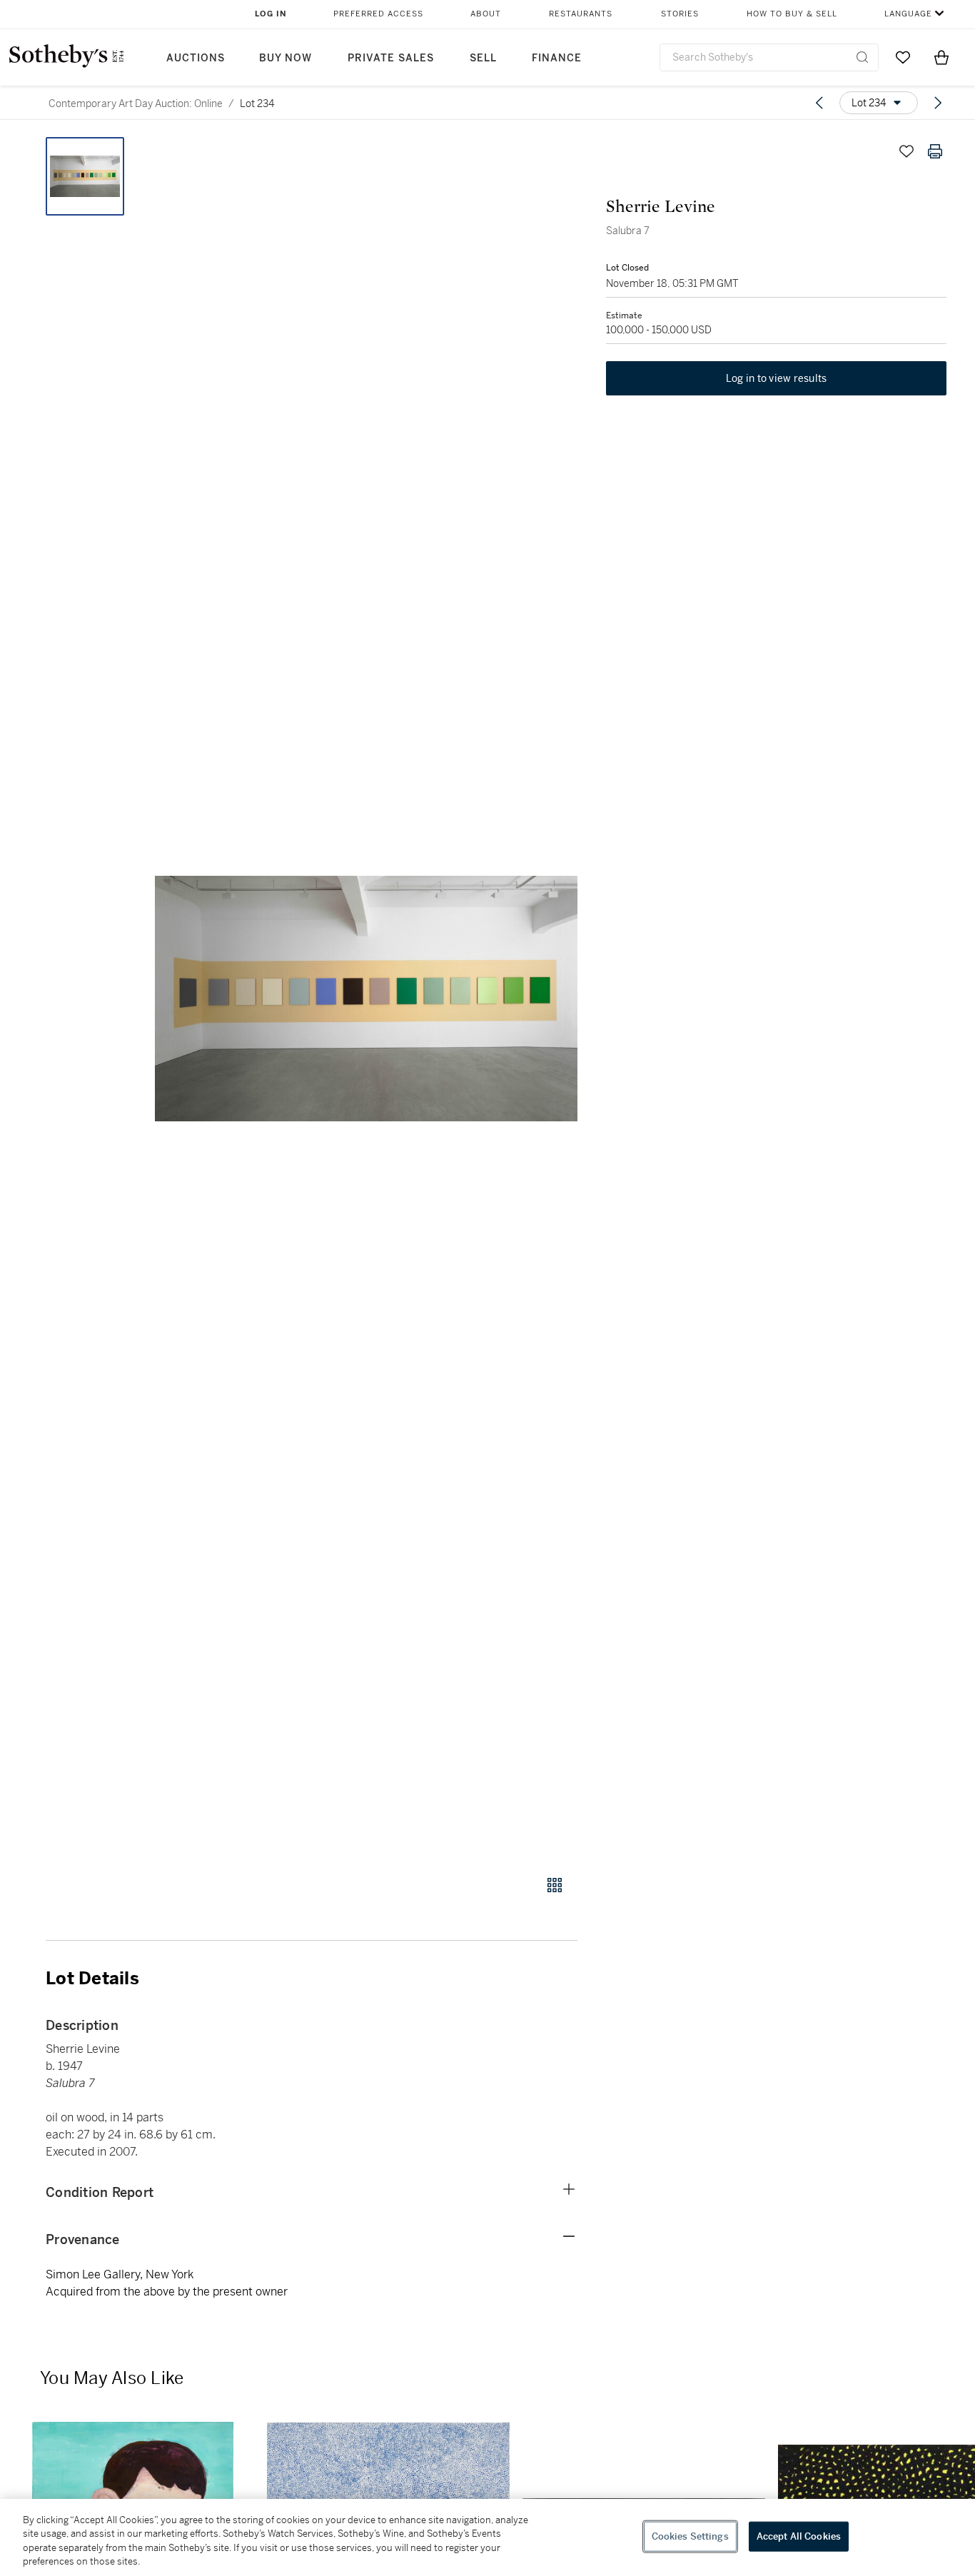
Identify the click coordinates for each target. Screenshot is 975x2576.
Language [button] (908, 14)
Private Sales (391, 58)
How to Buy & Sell (792, 14)
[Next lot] (938, 103)
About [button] (486, 14)
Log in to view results (777, 378)
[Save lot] (906, 151)
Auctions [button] (196, 58)
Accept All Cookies (799, 2536)
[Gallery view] (555, 1885)
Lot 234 (257, 103)
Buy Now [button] (286, 58)
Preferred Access (378, 14)
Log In (271, 14)
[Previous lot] (819, 103)
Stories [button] (680, 14)
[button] (366, 998)
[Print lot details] (935, 151)
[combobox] (769, 57)
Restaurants (581, 14)
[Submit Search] (862, 57)
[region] (487, 2537)
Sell (483, 58)
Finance (557, 58)
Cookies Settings (690, 2536)
